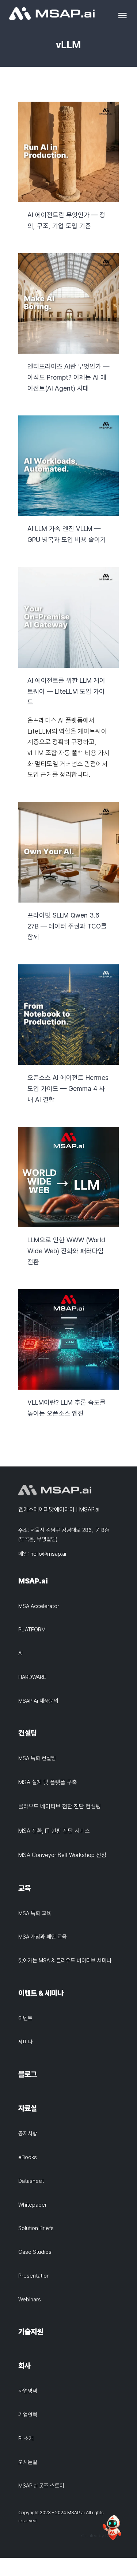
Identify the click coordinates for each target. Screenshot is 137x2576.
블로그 (28, 2074)
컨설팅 (28, 1733)
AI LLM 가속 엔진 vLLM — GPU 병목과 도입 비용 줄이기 (68, 466)
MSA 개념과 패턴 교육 (43, 1937)
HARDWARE (32, 1677)
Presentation (34, 2276)
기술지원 (31, 2332)
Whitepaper (33, 2205)
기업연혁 (28, 2415)
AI (20, 1653)
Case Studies (35, 2252)
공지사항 (28, 2134)
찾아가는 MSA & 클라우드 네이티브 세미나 (65, 1961)
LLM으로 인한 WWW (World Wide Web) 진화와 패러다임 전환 (68, 1177)
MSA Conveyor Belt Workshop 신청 (62, 1855)
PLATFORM (32, 1630)
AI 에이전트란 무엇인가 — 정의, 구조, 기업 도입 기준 (68, 152)
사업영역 (28, 2391)
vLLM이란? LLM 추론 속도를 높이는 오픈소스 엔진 (68, 1339)
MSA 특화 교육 (35, 1913)
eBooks (28, 2157)
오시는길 (28, 2462)
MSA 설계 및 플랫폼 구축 (48, 1782)
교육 (24, 1888)
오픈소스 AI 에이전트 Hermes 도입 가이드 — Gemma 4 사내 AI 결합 (68, 1015)
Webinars (30, 2300)
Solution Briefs (36, 2228)
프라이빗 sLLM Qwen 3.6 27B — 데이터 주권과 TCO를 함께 (68, 852)
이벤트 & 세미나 (41, 1993)
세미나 (25, 2042)
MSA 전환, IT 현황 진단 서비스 (54, 1831)
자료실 (28, 2108)
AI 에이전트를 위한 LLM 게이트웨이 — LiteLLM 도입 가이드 (68, 617)
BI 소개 (26, 2438)
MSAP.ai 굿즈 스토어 (41, 2486)
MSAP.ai (33, 1581)
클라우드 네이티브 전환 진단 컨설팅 (60, 1806)
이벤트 (25, 2018)
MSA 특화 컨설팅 (37, 1758)
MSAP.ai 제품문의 (38, 1701)
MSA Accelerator (39, 1606)
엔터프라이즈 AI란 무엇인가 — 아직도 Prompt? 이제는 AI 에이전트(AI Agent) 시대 (68, 303)
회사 (24, 2366)
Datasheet (31, 2181)
